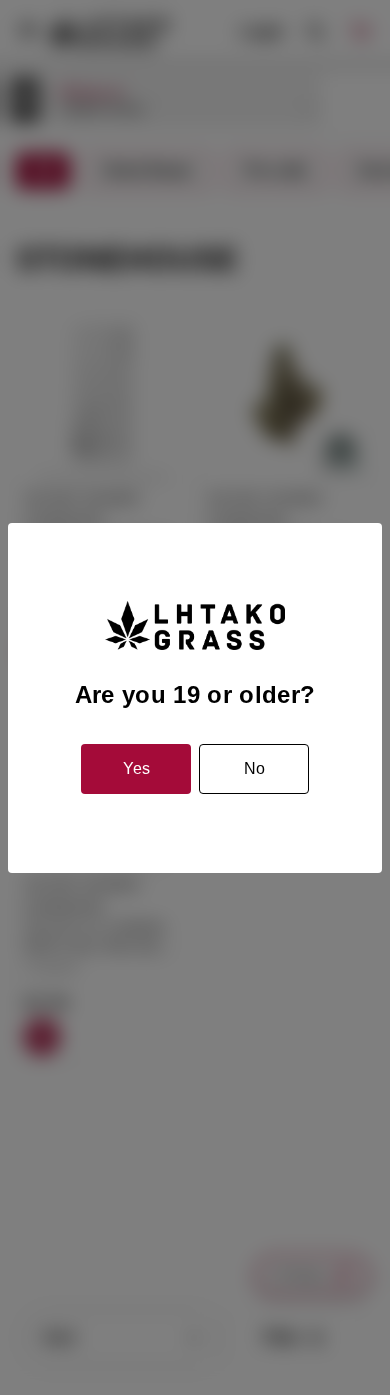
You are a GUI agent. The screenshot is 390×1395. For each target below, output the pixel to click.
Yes (136, 768)
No (254, 768)
